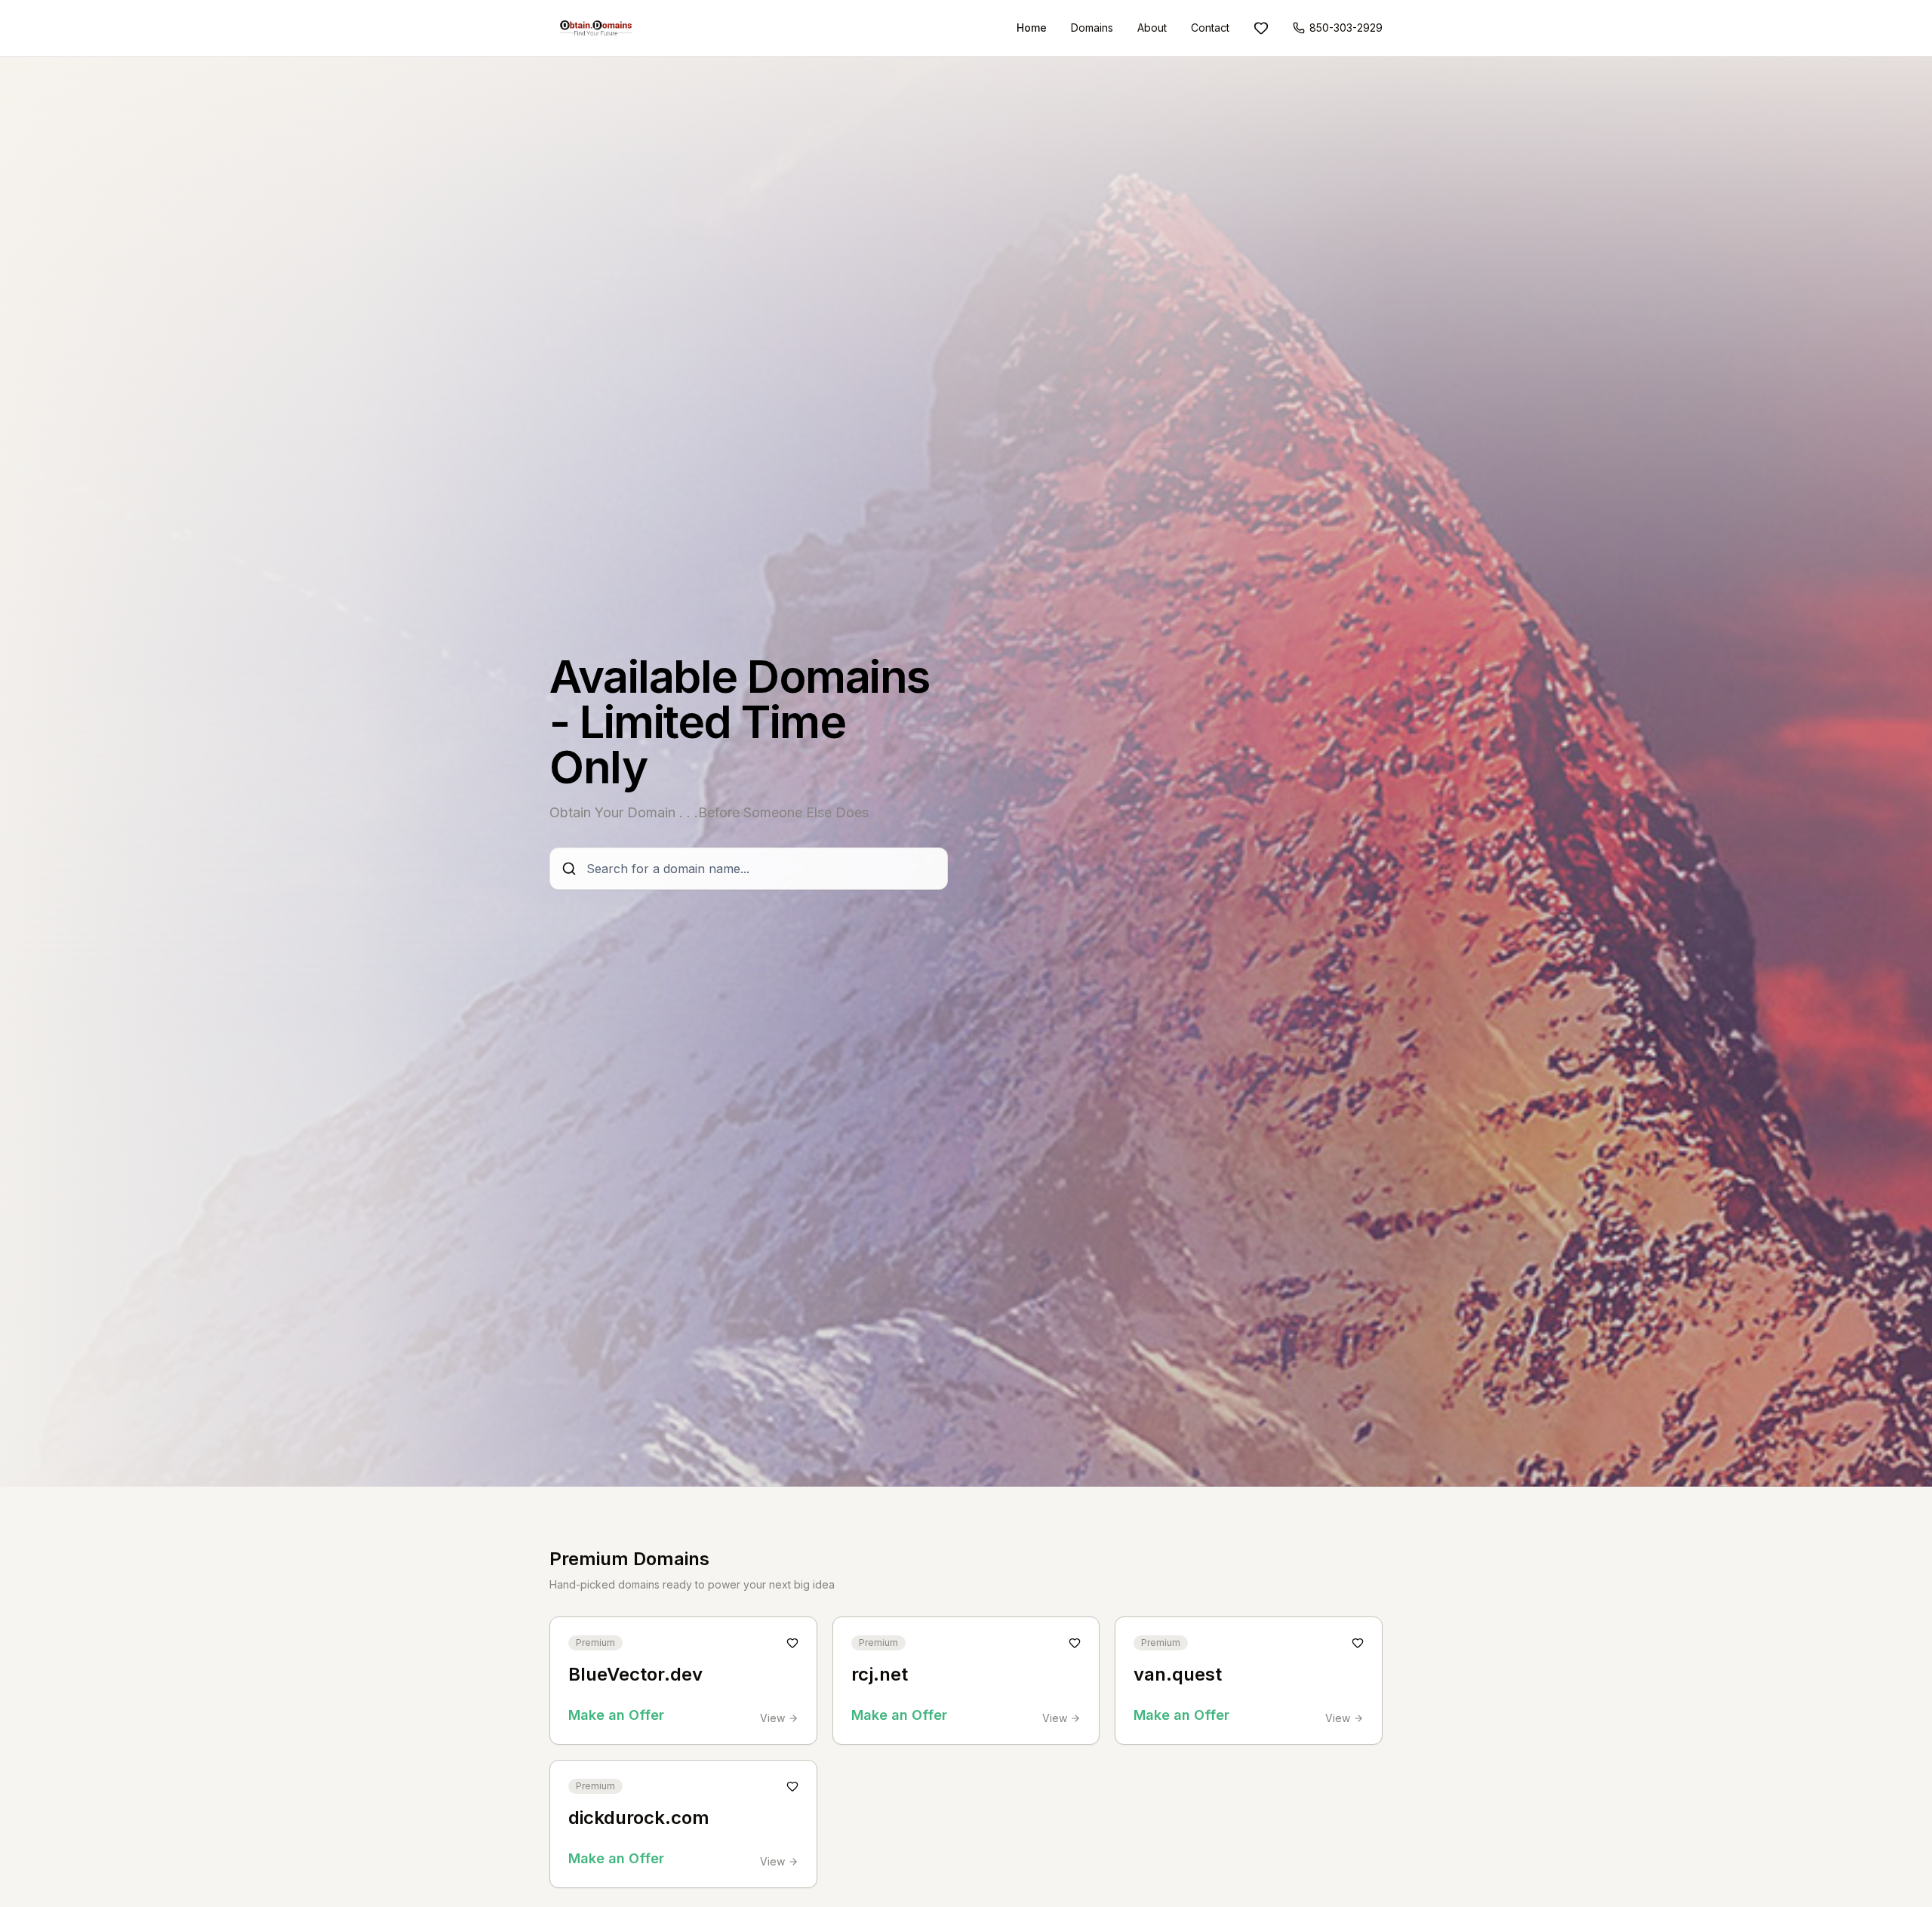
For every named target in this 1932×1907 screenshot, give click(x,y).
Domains (1092, 28)
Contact (1210, 28)
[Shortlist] (1261, 28)
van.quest (1178, 1674)
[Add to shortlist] (792, 1643)
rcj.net (880, 1674)
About (1152, 28)
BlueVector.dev (635, 1674)
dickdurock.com (639, 1818)
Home (1032, 28)
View (772, 1718)
